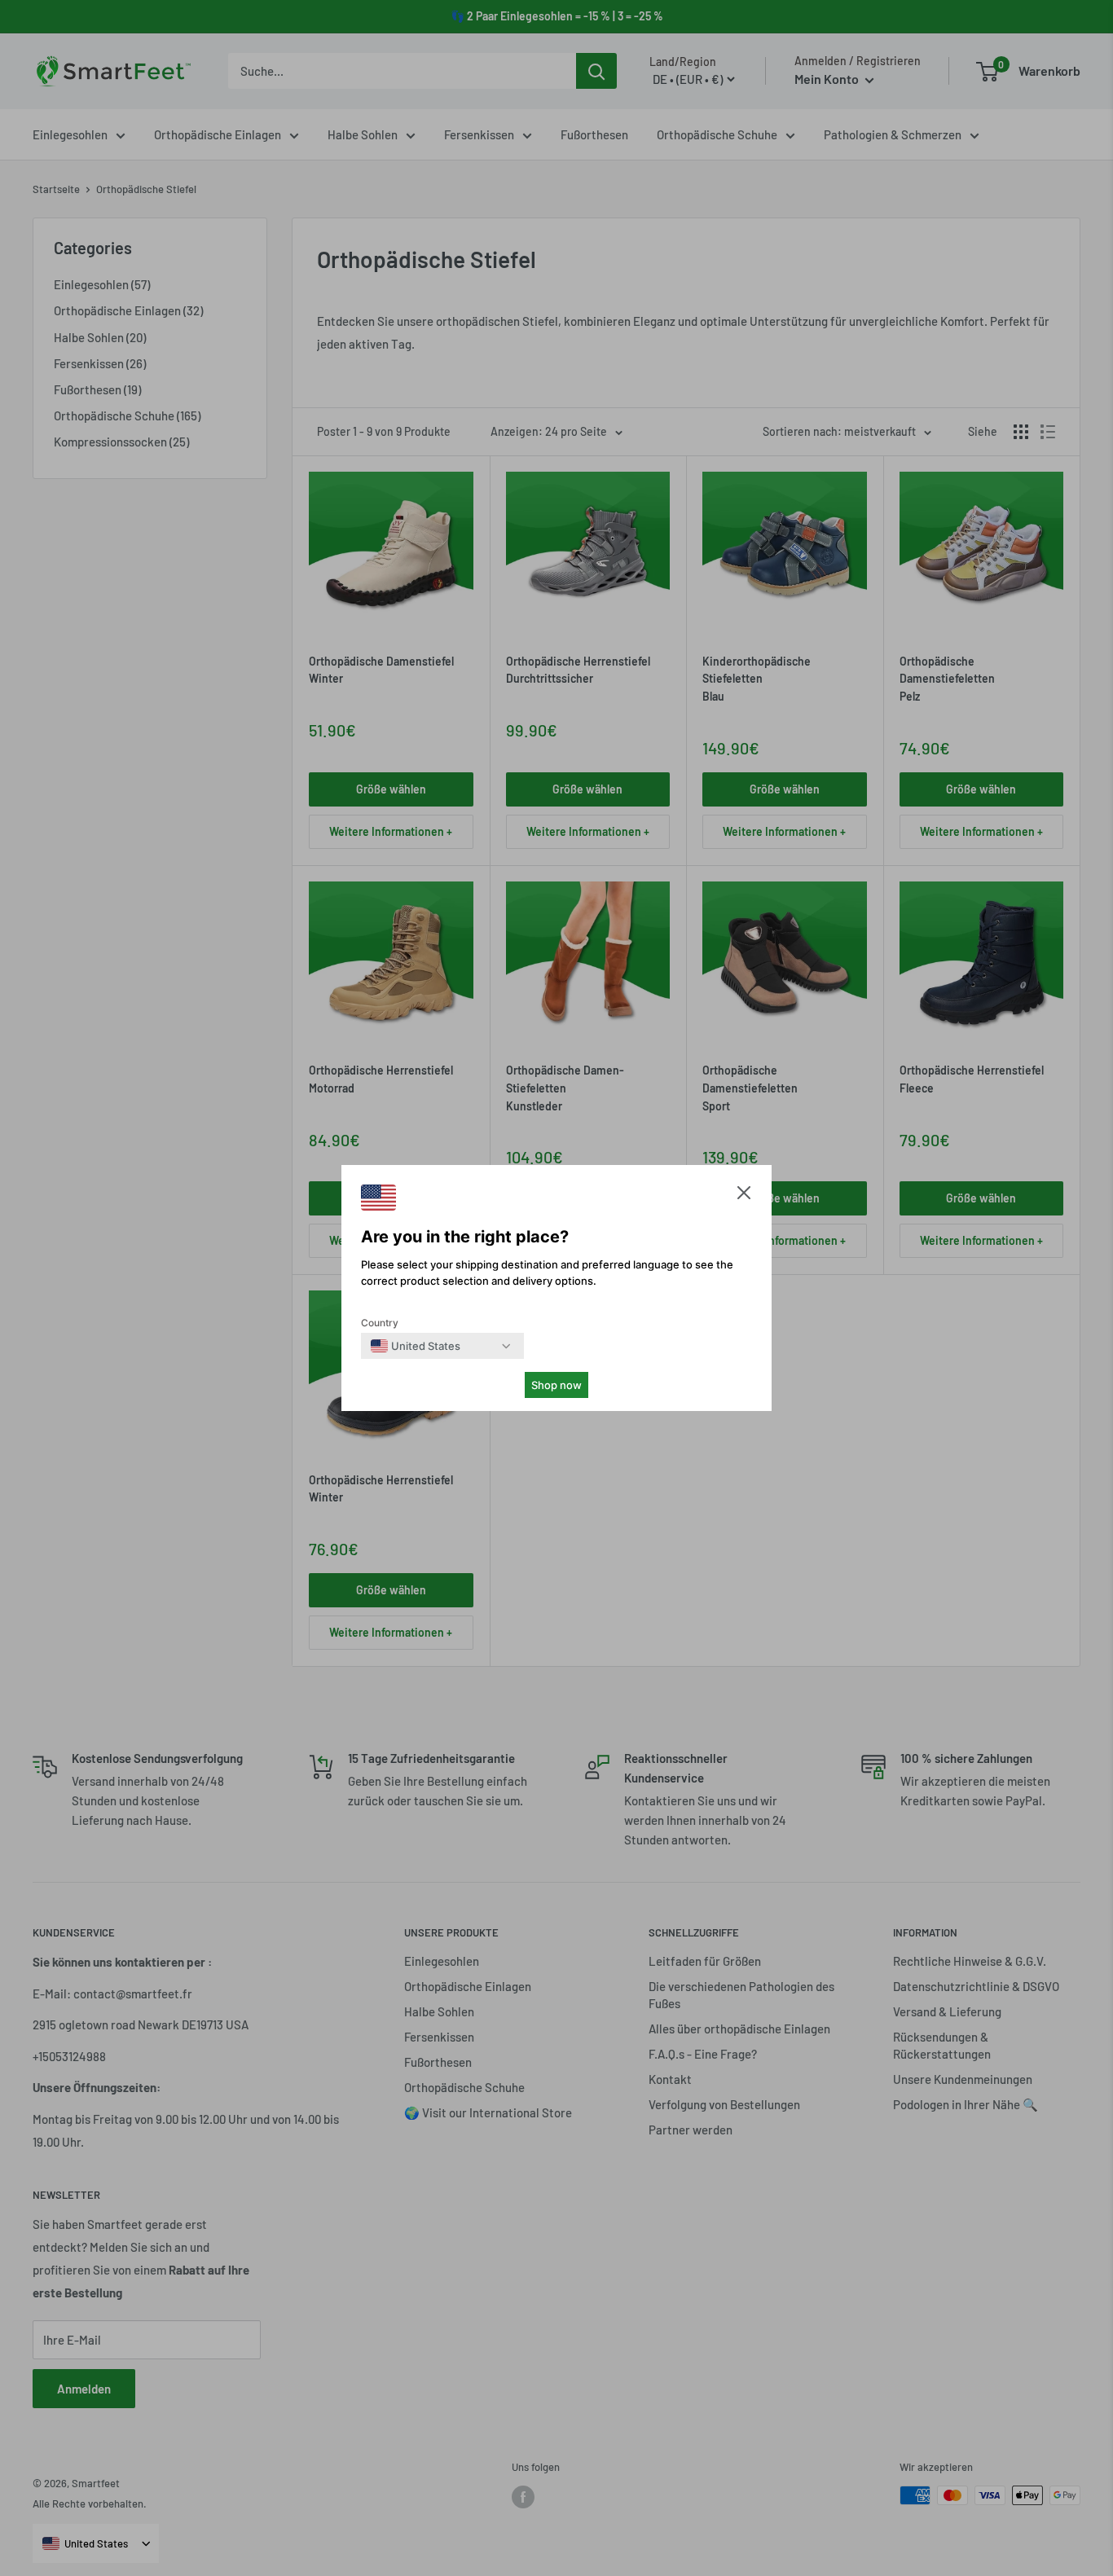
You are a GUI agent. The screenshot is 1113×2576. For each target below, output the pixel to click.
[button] (744, 1196)
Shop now (556, 1385)
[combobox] (416, 1346)
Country (380, 1323)
